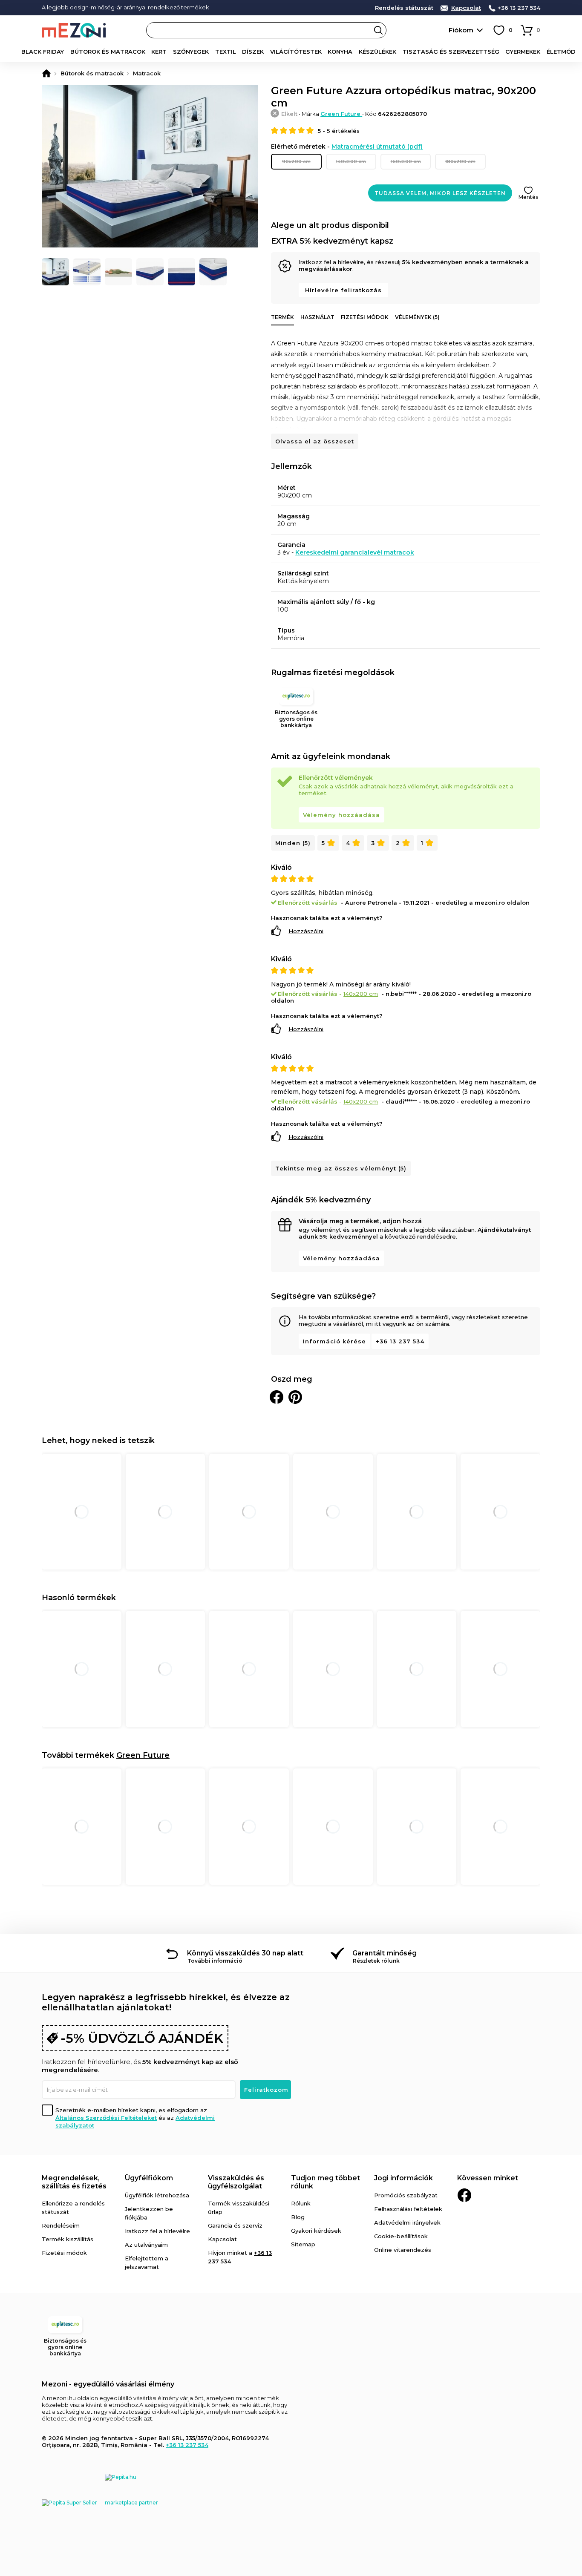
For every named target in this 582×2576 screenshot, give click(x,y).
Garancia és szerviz (235, 2225)
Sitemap (303, 2244)
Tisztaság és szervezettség (451, 52)
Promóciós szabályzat (406, 2195)
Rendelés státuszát (404, 8)
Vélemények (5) (417, 317)
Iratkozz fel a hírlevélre (157, 2231)
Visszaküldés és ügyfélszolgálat (236, 2182)
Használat (317, 317)
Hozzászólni (306, 931)
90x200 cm (296, 161)
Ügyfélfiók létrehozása (157, 2195)
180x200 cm (460, 161)
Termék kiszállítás (68, 2239)
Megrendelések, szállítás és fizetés (74, 2182)
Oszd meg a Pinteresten (295, 1397)
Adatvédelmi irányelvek (407, 2222)
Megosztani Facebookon (277, 1397)
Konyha (340, 52)
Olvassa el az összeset (315, 441)
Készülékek (377, 52)
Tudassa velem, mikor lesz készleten (440, 193)
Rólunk (301, 2203)
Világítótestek (296, 52)
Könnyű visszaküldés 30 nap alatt (245, 1953)
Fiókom (461, 30)
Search (378, 30)
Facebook (464, 2195)
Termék (282, 317)
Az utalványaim (146, 2245)
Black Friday (43, 52)
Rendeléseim (61, 2225)
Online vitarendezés (403, 2250)
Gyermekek (523, 52)
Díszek (253, 52)
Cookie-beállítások (401, 2236)
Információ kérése (334, 1341)
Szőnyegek (191, 52)
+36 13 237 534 (519, 8)
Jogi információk (403, 2178)
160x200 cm (406, 161)
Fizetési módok (365, 317)
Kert (159, 52)
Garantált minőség (385, 1953)
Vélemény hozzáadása (341, 815)
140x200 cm (351, 161)
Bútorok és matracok (108, 52)
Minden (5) (293, 843)
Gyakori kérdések (316, 2231)
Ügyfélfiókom (149, 2178)
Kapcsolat (466, 8)
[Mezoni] (46, 73)
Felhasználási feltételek (408, 2209)
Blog (298, 2217)
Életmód (561, 52)
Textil (226, 52)
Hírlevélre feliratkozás (343, 290)
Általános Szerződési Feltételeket (106, 2118)
